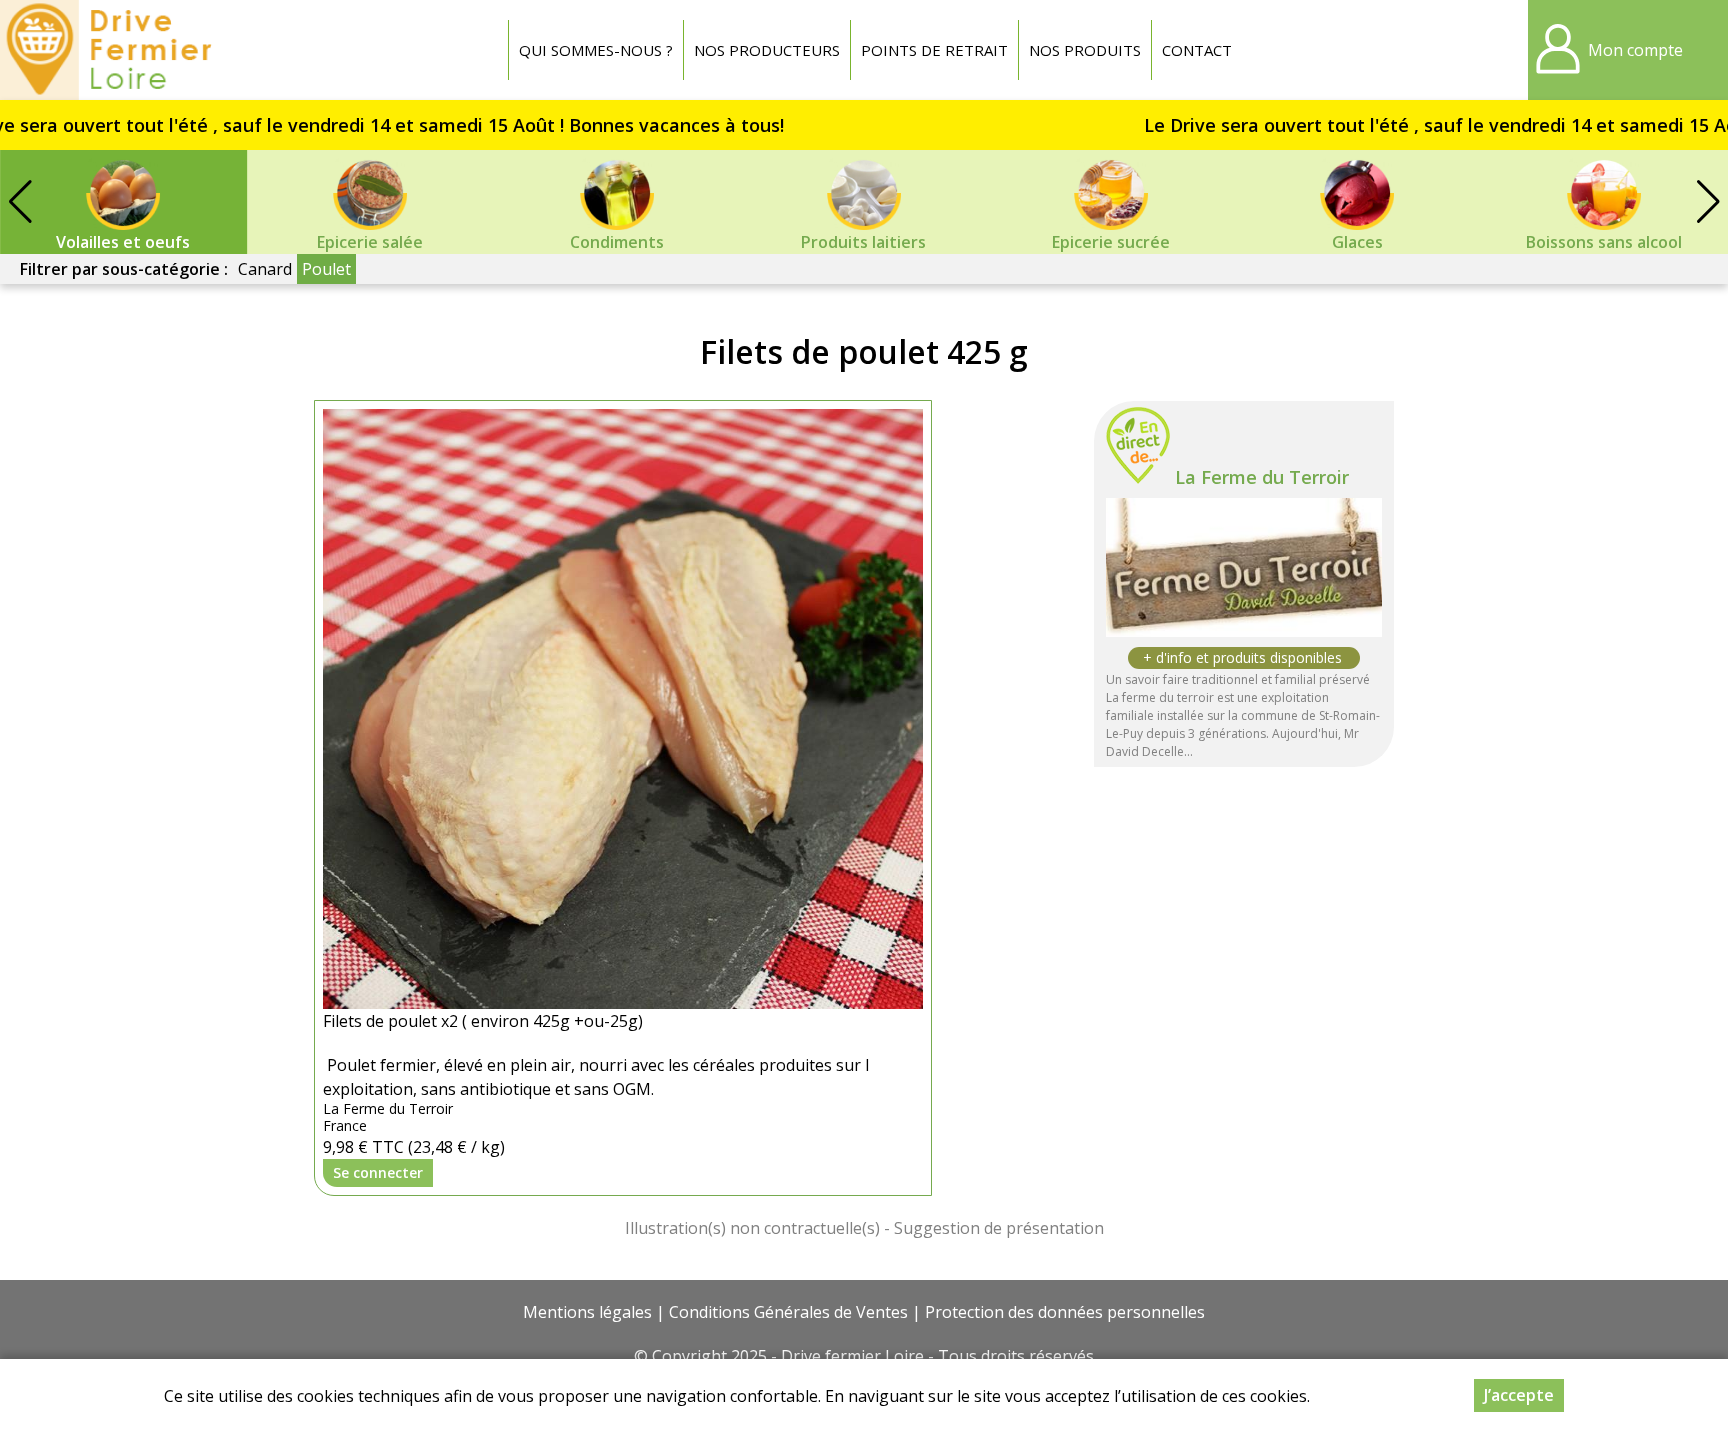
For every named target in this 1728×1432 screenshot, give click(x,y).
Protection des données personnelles (1065, 1312)
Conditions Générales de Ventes (788, 1312)
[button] (1708, 202)
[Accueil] (111, 50)
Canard (265, 269)
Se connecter (378, 1172)
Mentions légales (587, 1312)
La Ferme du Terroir (1262, 477)
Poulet (326, 269)
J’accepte (1519, 1395)
